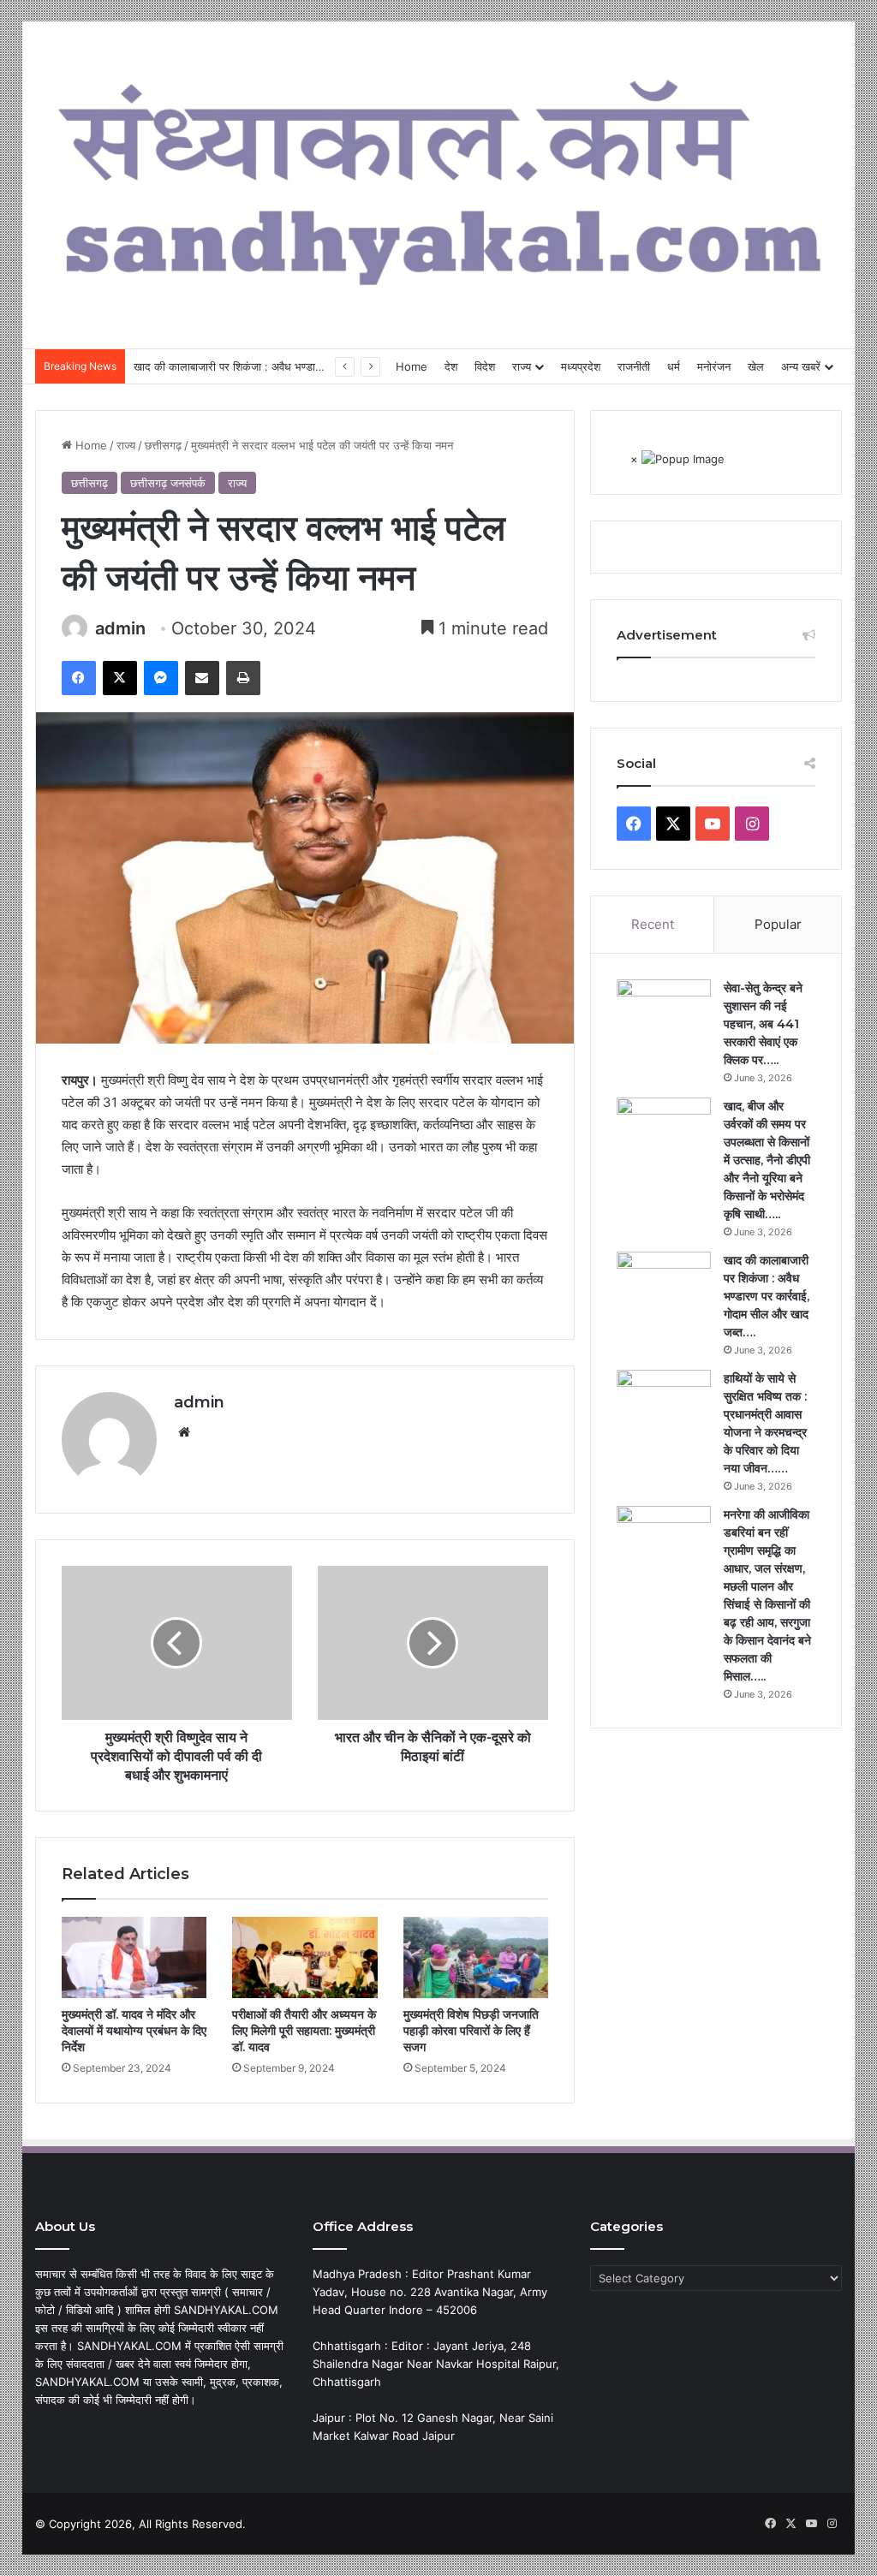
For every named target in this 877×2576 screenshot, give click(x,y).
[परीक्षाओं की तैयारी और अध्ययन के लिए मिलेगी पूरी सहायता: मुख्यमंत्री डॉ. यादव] (305, 1958)
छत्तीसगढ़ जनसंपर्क (168, 483)
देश (451, 366)
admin (120, 628)
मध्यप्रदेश (581, 366)
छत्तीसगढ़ (163, 445)
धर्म (674, 366)
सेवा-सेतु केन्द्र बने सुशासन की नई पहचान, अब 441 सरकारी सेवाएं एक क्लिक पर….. (763, 1024)
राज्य (522, 366)
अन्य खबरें (801, 366)
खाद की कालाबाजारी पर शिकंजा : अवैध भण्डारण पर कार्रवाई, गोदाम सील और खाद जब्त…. (315, 366)
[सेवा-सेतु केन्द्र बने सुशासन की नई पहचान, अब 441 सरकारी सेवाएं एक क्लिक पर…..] (664, 1026)
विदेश (485, 366)
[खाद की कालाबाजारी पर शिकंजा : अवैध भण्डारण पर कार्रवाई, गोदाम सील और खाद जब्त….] (664, 1299)
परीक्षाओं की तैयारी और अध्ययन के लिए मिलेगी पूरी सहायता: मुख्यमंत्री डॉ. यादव (304, 2031)
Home (412, 366)
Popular (778, 924)
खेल (756, 366)
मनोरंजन (714, 366)
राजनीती (634, 366)
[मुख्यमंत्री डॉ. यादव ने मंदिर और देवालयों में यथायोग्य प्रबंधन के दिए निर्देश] (134, 1958)
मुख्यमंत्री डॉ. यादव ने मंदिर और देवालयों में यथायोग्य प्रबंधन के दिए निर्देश (134, 2031)
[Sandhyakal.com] (439, 176)
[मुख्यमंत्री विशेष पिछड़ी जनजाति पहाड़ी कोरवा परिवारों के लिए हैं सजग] (476, 1958)
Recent (653, 924)
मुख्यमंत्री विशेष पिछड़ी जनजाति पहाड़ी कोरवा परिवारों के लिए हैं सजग (471, 2031)
